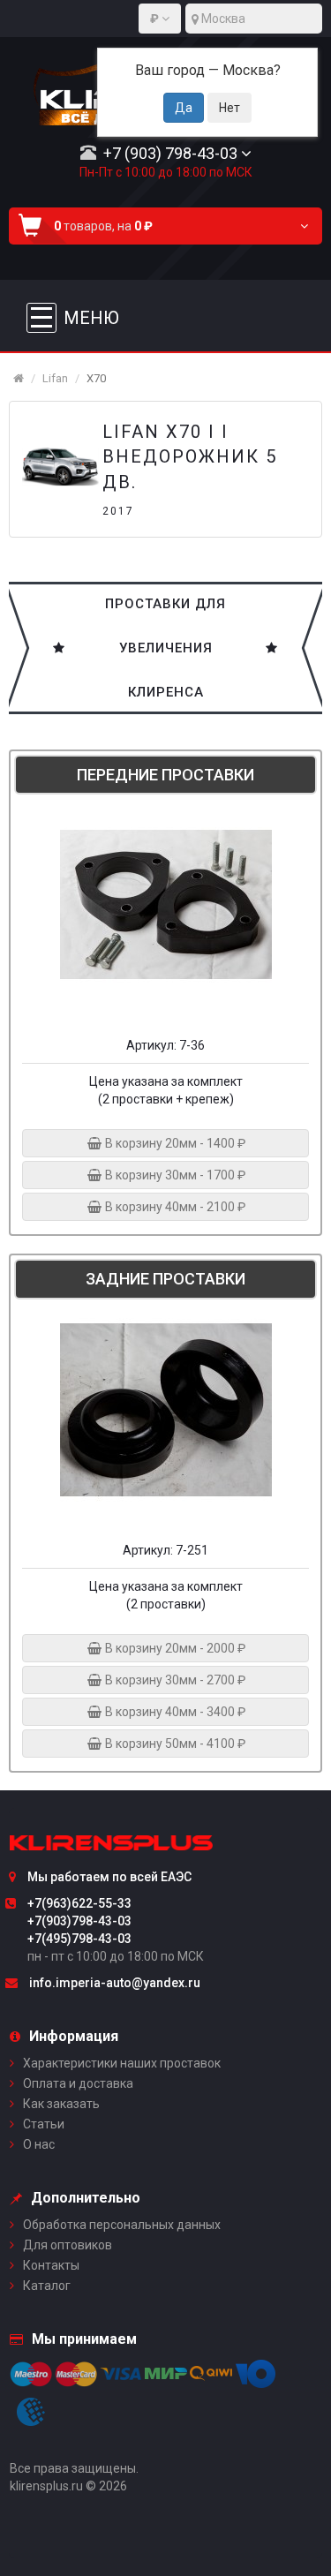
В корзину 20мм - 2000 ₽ (174, 1648)
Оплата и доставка (78, 2083)
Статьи (44, 2124)
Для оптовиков (68, 2245)
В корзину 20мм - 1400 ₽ (174, 1143)
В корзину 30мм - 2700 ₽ (174, 1680)
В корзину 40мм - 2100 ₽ (174, 1207)
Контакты (51, 2265)
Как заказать (61, 2104)
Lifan (55, 378)
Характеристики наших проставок (122, 2063)
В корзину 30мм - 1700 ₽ (174, 1175)
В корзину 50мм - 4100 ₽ (174, 1744)
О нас (39, 2144)
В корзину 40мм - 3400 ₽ (174, 1712)
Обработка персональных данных (122, 2225)
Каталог (47, 2286)
